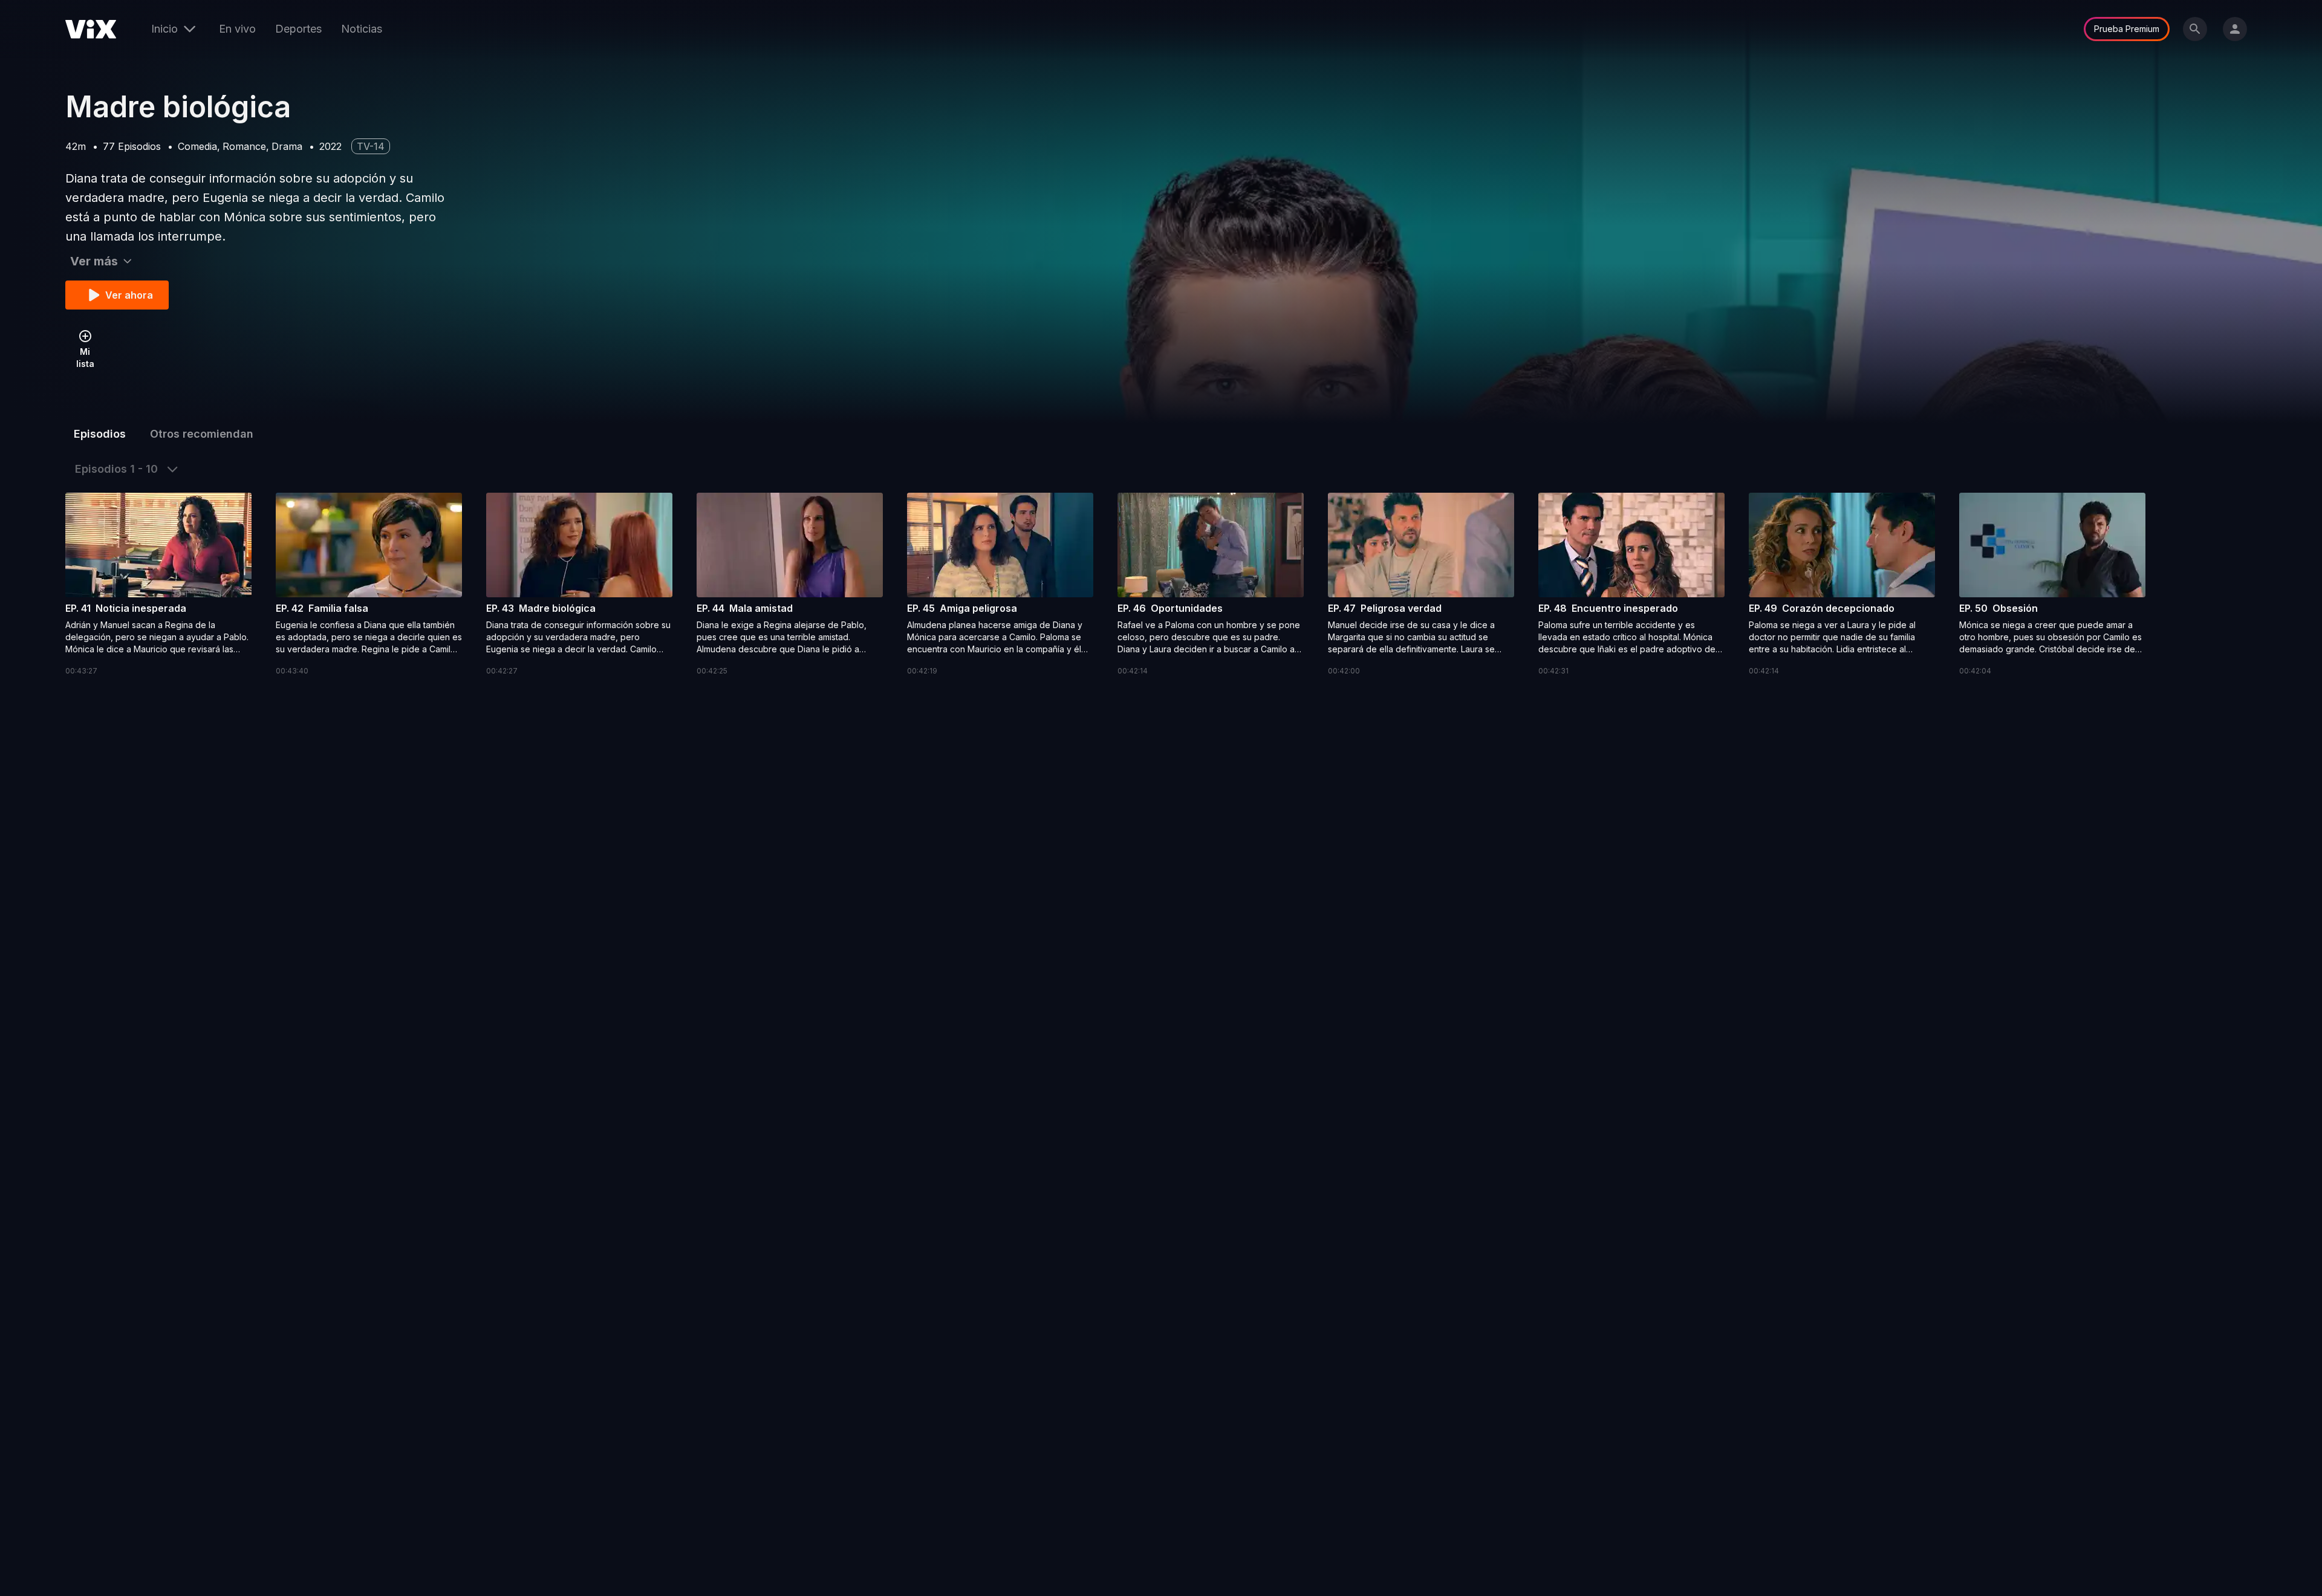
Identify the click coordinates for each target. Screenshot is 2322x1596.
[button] (158, 585)
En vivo (237, 29)
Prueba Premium (2127, 29)
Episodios (100, 434)
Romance (244, 146)
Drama (287, 146)
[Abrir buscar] (2195, 29)
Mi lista (85, 358)
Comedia (197, 146)
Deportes (298, 29)
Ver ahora (129, 295)
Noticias (362, 29)
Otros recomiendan (202, 434)
